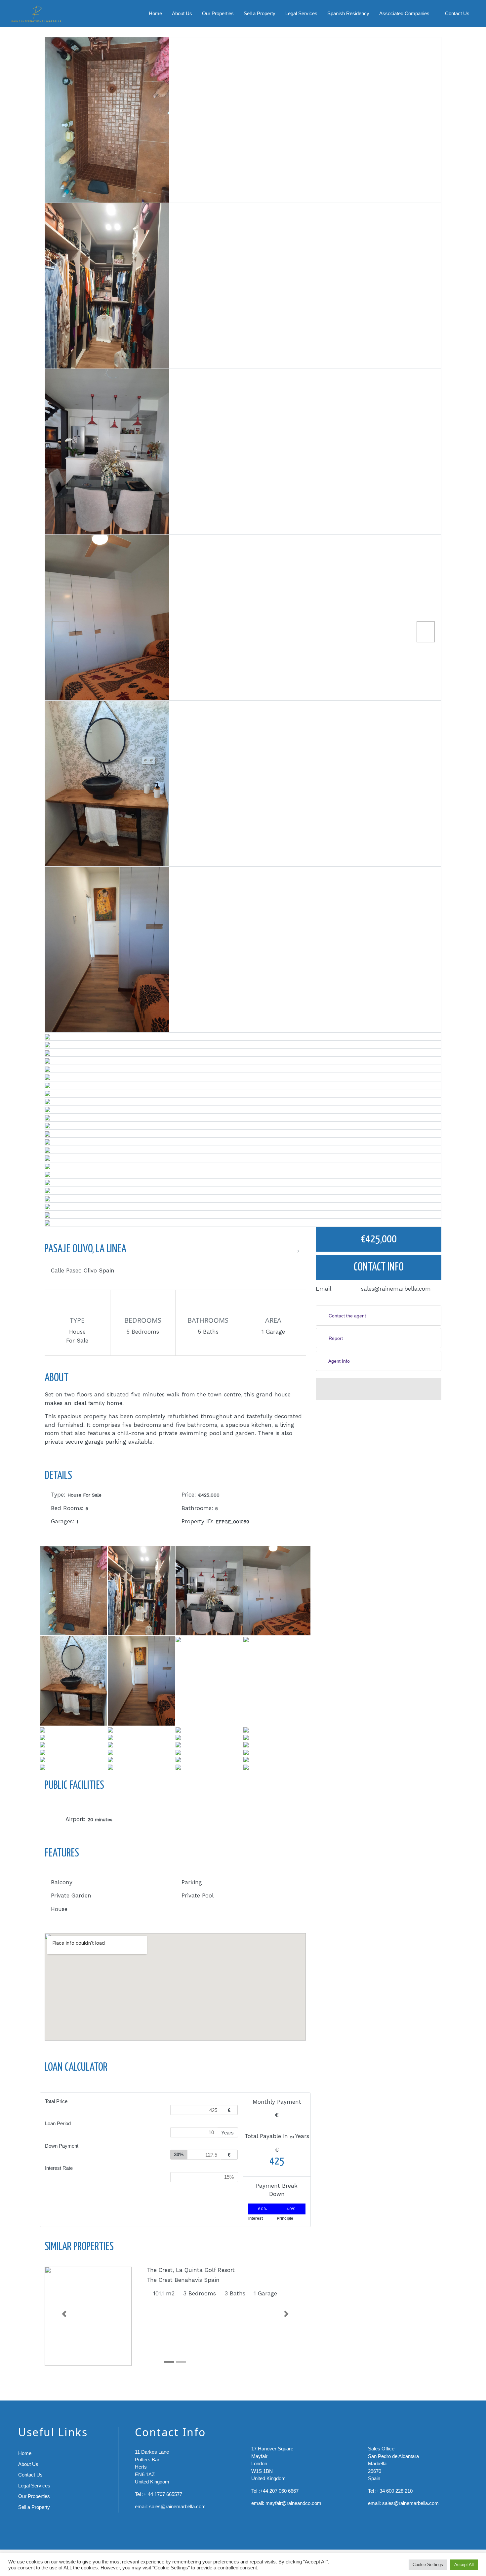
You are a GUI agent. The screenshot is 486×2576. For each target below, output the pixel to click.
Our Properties (218, 13)
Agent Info (339, 1361)
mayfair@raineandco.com (293, 2503)
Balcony (62, 1882)
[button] (64, 2314)
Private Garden (71, 1895)
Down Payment (62, 2146)
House (59, 1909)
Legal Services (301, 13)
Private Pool (198, 1895)
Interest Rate (59, 2168)
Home (155, 13)
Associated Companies (404, 13)
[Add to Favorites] (298, 1249)
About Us (182, 13)
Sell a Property (260, 13)
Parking (192, 1882)
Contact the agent (347, 1316)
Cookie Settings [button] (428, 2565)
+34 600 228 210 (395, 2491)
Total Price (56, 2101)
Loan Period (58, 2123)
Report (335, 1338)
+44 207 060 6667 (279, 2491)
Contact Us (457, 13)
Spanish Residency (348, 13)
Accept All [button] (464, 2565)
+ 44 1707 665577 (163, 2494)
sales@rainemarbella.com (396, 1289)
